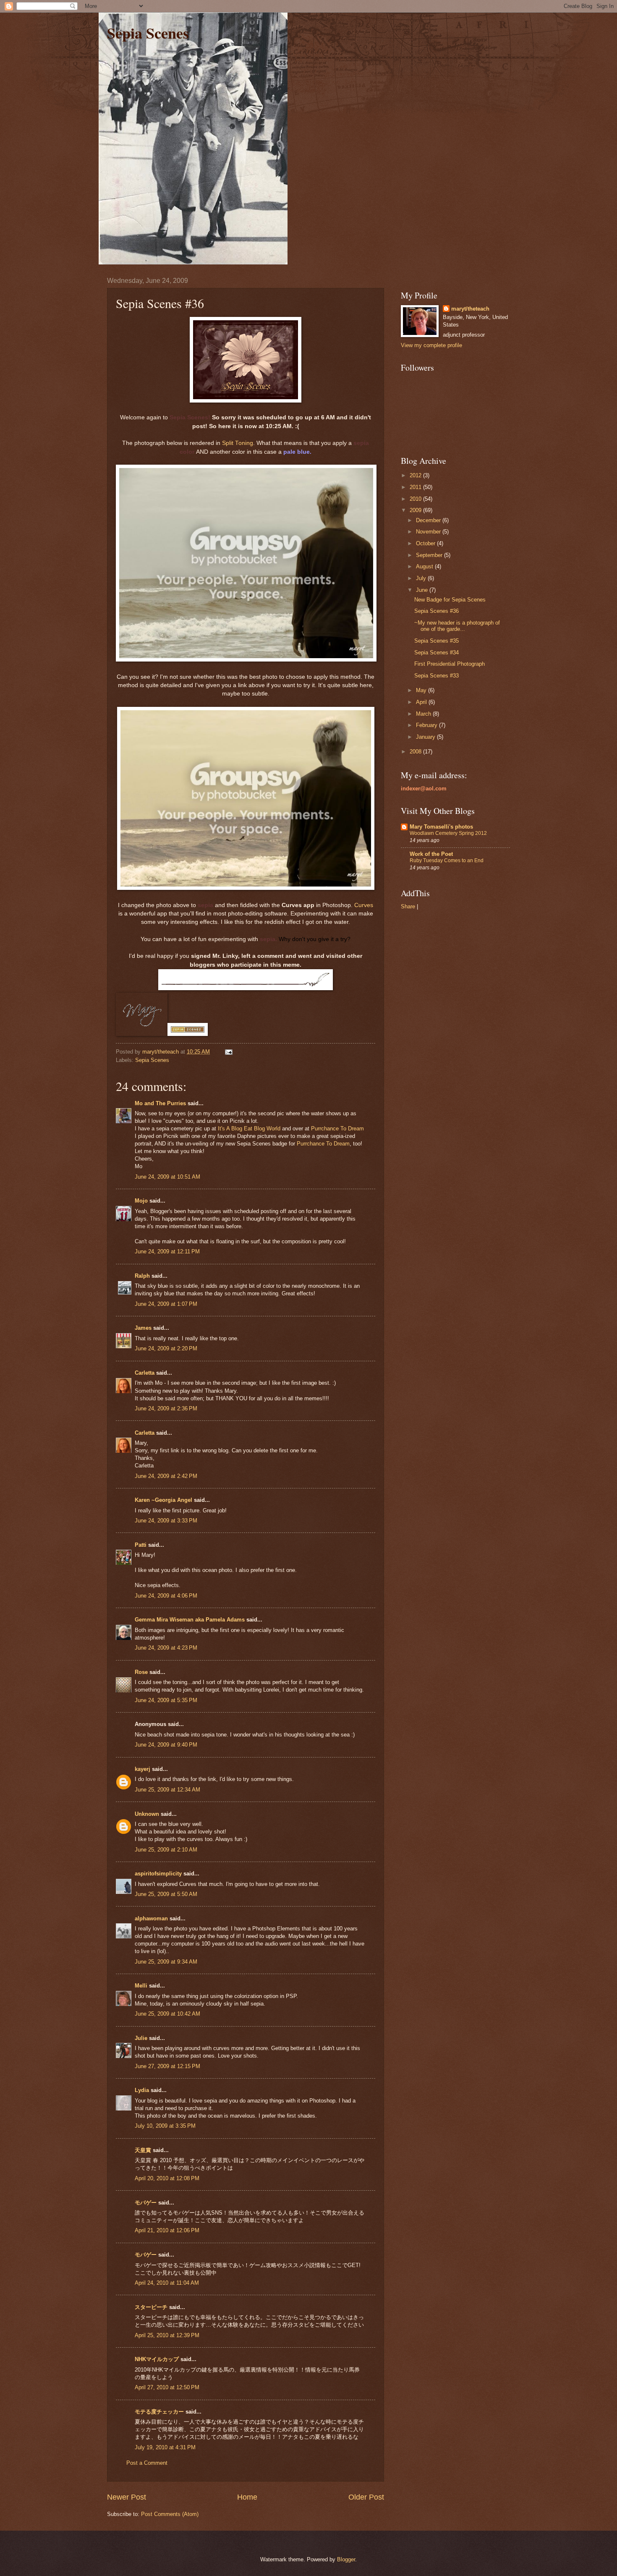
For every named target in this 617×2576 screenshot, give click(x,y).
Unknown (147, 1814)
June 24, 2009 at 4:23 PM (166, 1648)
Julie (141, 2038)
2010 (416, 499)
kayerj (142, 1769)
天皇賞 (143, 2150)
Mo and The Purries (160, 1103)
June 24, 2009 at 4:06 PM (166, 1596)
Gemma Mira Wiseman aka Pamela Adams (190, 1620)
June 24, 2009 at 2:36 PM (166, 1408)
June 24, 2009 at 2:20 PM (166, 1348)
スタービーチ (151, 2307)
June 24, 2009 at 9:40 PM (166, 1745)
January (426, 737)
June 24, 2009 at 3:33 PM (166, 1521)
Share (408, 906)
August (425, 566)
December (429, 520)
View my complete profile (431, 345)
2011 (416, 487)
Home (247, 2497)
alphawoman (151, 1918)
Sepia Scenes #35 (437, 641)
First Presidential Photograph (450, 664)
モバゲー (146, 2203)
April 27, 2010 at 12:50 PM (167, 2387)
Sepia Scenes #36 (437, 611)
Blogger (346, 2559)
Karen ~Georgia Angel (163, 1500)
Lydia (142, 2090)
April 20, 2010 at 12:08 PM (167, 2178)
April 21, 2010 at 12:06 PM (167, 2230)
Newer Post (127, 2497)
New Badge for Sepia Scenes (450, 600)
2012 (416, 475)
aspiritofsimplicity (158, 1874)
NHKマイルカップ (157, 2359)
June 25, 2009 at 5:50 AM (166, 1894)
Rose (141, 1672)
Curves (364, 905)
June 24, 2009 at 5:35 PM (166, 1700)
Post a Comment (147, 2463)
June (423, 590)
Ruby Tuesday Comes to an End (447, 860)
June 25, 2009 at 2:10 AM (166, 1850)
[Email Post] (228, 1052)
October (426, 543)
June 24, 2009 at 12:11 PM (167, 1251)
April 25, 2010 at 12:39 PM (167, 2335)
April (422, 702)
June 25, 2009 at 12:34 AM (167, 1790)
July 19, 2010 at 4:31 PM (165, 2447)
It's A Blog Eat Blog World (249, 1128)
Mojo (141, 1201)
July (422, 578)
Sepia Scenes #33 (437, 676)
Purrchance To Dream (337, 1128)
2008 (416, 752)
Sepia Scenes (148, 33)
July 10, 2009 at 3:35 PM (165, 2126)
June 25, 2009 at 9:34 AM (166, 1962)
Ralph (142, 1276)
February (427, 725)
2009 (416, 510)
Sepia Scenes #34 (437, 652)
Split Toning (238, 443)
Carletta (145, 1373)
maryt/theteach (470, 309)
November (429, 532)
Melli (141, 1986)
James (143, 1328)
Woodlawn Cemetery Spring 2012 (448, 833)
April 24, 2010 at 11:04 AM (167, 2283)
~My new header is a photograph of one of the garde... (457, 626)
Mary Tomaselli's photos (441, 827)
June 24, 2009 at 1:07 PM (166, 1304)
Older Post (366, 2497)
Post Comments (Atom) (170, 2514)
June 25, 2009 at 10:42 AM (167, 2014)
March (424, 714)
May (422, 690)
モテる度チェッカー (159, 2412)
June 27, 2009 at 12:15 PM (167, 2066)
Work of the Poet (431, 854)
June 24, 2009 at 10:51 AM (167, 1177)
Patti (141, 1545)
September (430, 555)
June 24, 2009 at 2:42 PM (166, 1476)
